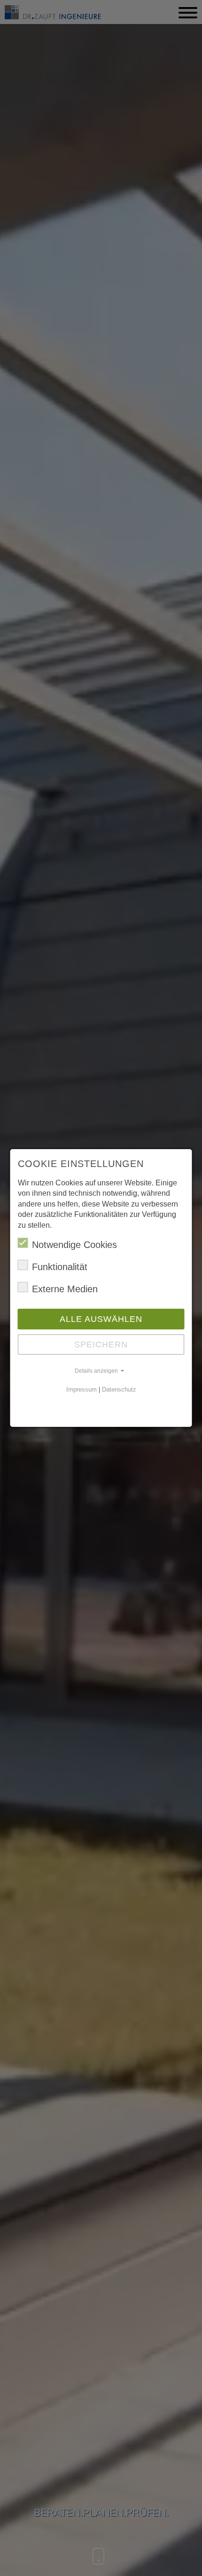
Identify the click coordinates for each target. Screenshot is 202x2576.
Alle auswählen (101, 1319)
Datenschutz (119, 1389)
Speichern (101, 1344)
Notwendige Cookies (74, 1245)
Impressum (82, 1389)
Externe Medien (65, 1289)
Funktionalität (60, 1267)
